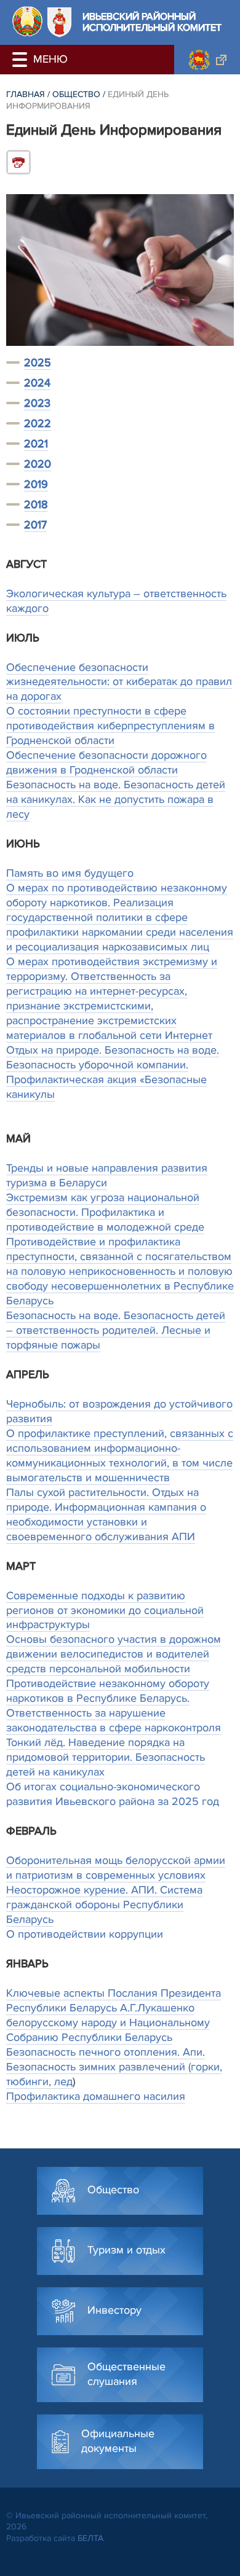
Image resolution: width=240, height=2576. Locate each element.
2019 (36, 484)
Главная (26, 94)
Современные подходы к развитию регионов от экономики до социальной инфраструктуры (105, 1610)
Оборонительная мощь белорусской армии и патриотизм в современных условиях (116, 1868)
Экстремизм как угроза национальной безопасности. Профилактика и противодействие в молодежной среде (105, 1212)
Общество (76, 94)
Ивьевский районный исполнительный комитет (152, 22)
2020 (38, 464)
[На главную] (27, 21)
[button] (22, 60)
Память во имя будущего (70, 873)
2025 (38, 362)
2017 (35, 525)
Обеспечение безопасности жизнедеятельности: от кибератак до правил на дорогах (119, 682)
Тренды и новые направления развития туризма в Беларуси (107, 1175)
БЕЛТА (90, 2538)
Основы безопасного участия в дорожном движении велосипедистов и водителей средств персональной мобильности (114, 1654)
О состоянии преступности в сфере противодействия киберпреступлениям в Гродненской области (110, 726)
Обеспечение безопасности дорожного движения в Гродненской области (106, 762)
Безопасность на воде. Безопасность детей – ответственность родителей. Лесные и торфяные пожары (116, 1330)
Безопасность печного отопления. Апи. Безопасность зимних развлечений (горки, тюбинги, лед (114, 2067)
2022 (38, 423)
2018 (36, 504)
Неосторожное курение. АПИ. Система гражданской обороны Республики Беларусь (104, 1905)
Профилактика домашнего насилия (96, 2096)
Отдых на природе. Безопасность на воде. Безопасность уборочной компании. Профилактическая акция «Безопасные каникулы (113, 1072)
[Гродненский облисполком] (207, 60)
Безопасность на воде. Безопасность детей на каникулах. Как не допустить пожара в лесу (116, 799)
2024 (37, 383)
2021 (36, 444)
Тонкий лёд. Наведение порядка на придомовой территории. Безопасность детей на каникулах (106, 1757)
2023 (37, 403)
